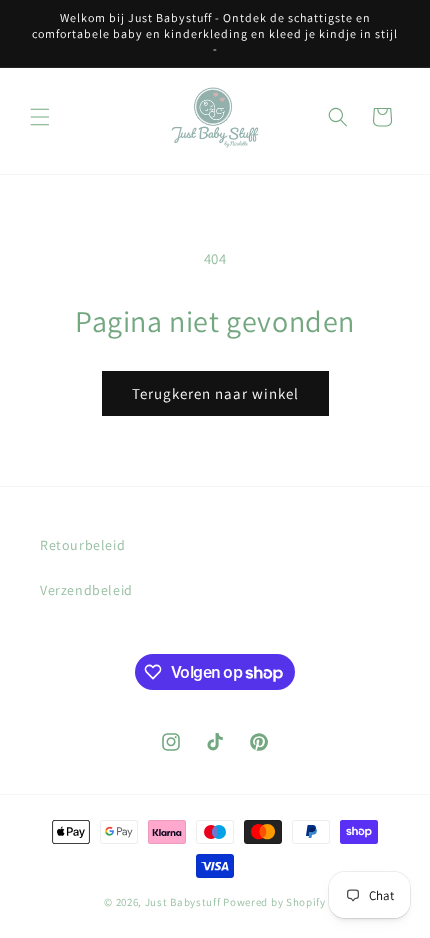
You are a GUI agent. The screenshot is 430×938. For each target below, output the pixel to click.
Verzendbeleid (86, 590)
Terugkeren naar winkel (215, 393)
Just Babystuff (183, 902)
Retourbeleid (82, 545)
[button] (40, 117)
